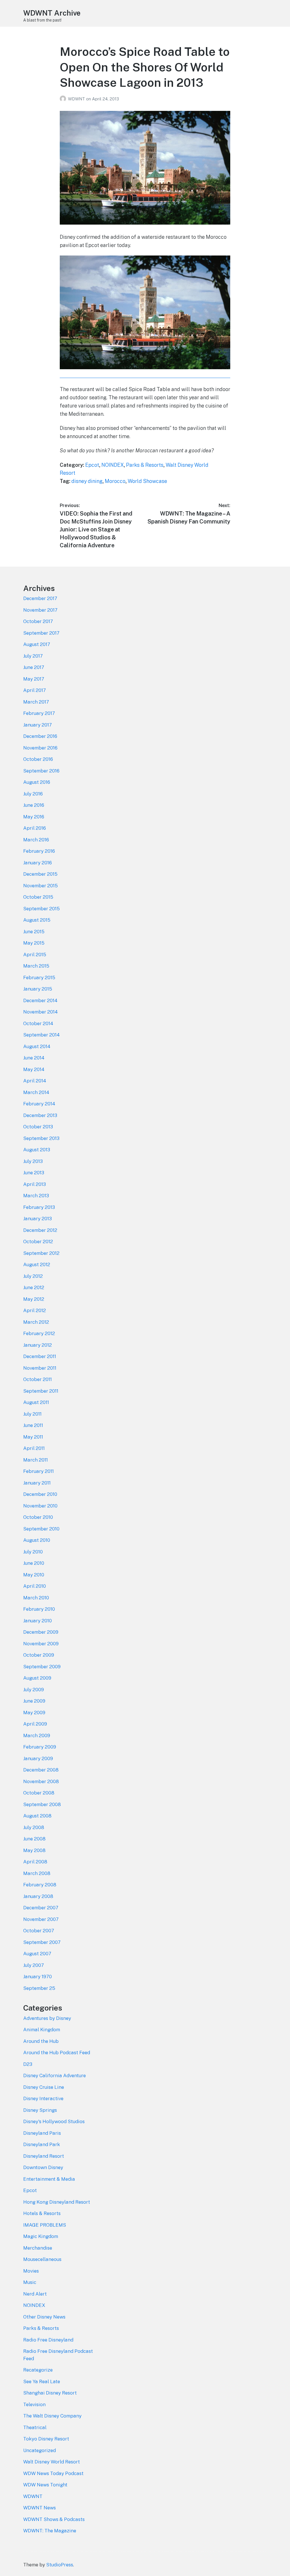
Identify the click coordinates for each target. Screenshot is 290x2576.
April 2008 (35, 1862)
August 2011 (36, 1402)
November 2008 (41, 1781)
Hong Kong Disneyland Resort (57, 2202)
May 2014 (34, 1069)
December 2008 (41, 1770)
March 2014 (36, 1092)
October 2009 (39, 1655)
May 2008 (34, 1850)
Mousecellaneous (42, 2259)
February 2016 (39, 851)
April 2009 (35, 1724)
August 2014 (37, 1046)
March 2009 (37, 1735)
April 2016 (35, 828)
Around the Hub (41, 2041)
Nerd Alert (35, 2294)
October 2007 (39, 1931)
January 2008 (38, 1896)
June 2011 (33, 1425)
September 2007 (42, 1942)
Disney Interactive (43, 2098)
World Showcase (147, 481)
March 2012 (36, 1322)
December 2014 (40, 1000)
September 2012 (41, 1253)
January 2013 (38, 1219)
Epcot (92, 465)
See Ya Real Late (42, 2381)
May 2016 (34, 817)
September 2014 (41, 1035)
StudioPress (60, 2565)
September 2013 (41, 1138)
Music (30, 2282)
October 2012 (38, 1241)
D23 (28, 2064)
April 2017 (35, 690)
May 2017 (34, 679)
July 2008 (34, 1827)
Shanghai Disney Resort (50, 2393)
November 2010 (40, 1506)
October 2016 (38, 759)
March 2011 (36, 1460)
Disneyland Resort (44, 2156)
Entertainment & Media (49, 2179)
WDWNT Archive (52, 13)
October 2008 (39, 1793)
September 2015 (41, 909)
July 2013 (33, 1161)
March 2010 (36, 1598)
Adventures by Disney (47, 2018)
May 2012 (34, 1299)
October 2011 (38, 1379)
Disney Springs (40, 2110)
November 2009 (41, 1644)
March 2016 (36, 840)
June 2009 (34, 1701)
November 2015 (40, 886)
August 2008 (37, 1816)
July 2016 (33, 794)
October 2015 (38, 897)
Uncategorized (40, 2450)
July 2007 (34, 1965)
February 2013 (39, 1207)
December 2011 (40, 1356)
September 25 (39, 1988)
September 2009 (42, 1667)
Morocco (115, 481)
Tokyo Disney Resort (46, 2439)
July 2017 (33, 656)
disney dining (87, 481)
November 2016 (40, 748)
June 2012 (34, 1287)
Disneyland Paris (42, 2133)
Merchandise (38, 2248)
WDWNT (77, 99)
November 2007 (41, 1919)
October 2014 (38, 1023)
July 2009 (34, 1690)
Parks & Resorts (145, 465)
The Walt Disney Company (52, 2416)
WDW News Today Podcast (53, 2473)
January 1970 (38, 1977)
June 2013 (34, 1173)
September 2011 (41, 1391)
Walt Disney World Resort (52, 2462)
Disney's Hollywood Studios (54, 2121)
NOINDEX (113, 465)
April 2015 (35, 955)
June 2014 (34, 1058)
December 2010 (40, 1494)
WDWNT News (40, 2508)
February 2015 (39, 977)
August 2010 (37, 1540)
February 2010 (39, 1609)
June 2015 (34, 932)
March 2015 (36, 966)
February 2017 (39, 713)
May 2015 (34, 943)
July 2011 (32, 1414)
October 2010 (38, 1517)
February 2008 (40, 1885)
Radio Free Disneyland (48, 2340)
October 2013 (38, 1127)
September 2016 (41, 771)
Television (34, 2404)
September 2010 (41, 1529)
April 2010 (35, 1586)
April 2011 (34, 1448)
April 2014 (35, 1081)
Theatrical (35, 2427)
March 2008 (37, 1873)
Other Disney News (44, 2317)
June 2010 (34, 1563)
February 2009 (40, 1747)
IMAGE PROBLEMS (45, 2225)
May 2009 (34, 1713)
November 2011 (40, 1368)
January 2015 (38, 989)
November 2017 (40, 610)
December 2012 (40, 1230)
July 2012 (33, 1276)
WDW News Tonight (45, 2485)
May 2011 (33, 1437)
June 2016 (34, 805)
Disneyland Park (42, 2144)
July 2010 (33, 1552)
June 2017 (34, 667)
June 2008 (34, 1839)
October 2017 (38, 621)
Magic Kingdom (41, 2236)
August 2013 (37, 1150)
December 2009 (41, 1632)
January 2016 (38, 863)
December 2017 (40, 598)
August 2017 (37, 644)
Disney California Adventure (55, 2075)
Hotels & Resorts (42, 2213)
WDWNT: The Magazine (50, 2531)
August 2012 (37, 1264)
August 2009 (37, 1678)
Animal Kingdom (42, 2030)
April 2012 (35, 1310)
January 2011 (37, 1483)
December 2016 (40, 736)
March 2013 (36, 1196)
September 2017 (41, 633)
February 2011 (39, 1471)
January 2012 (38, 1345)
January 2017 (38, 725)
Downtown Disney (43, 2167)
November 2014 (40, 1012)
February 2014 (39, 1104)
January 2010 (38, 1621)
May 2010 (34, 1575)
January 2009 (38, 1758)
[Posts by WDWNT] (64, 99)
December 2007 (41, 1908)
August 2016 (37, 782)
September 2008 (42, 1804)
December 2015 (40, 874)
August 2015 (37, 920)
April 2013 (35, 1184)
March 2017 (36, 702)
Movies (31, 2271)
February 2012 (39, 1333)
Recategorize (38, 2370)
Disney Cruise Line (44, 2087)
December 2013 (40, 1115)
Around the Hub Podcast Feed (57, 2053)
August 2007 (37, 1954)
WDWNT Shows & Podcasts (54, 2519)
